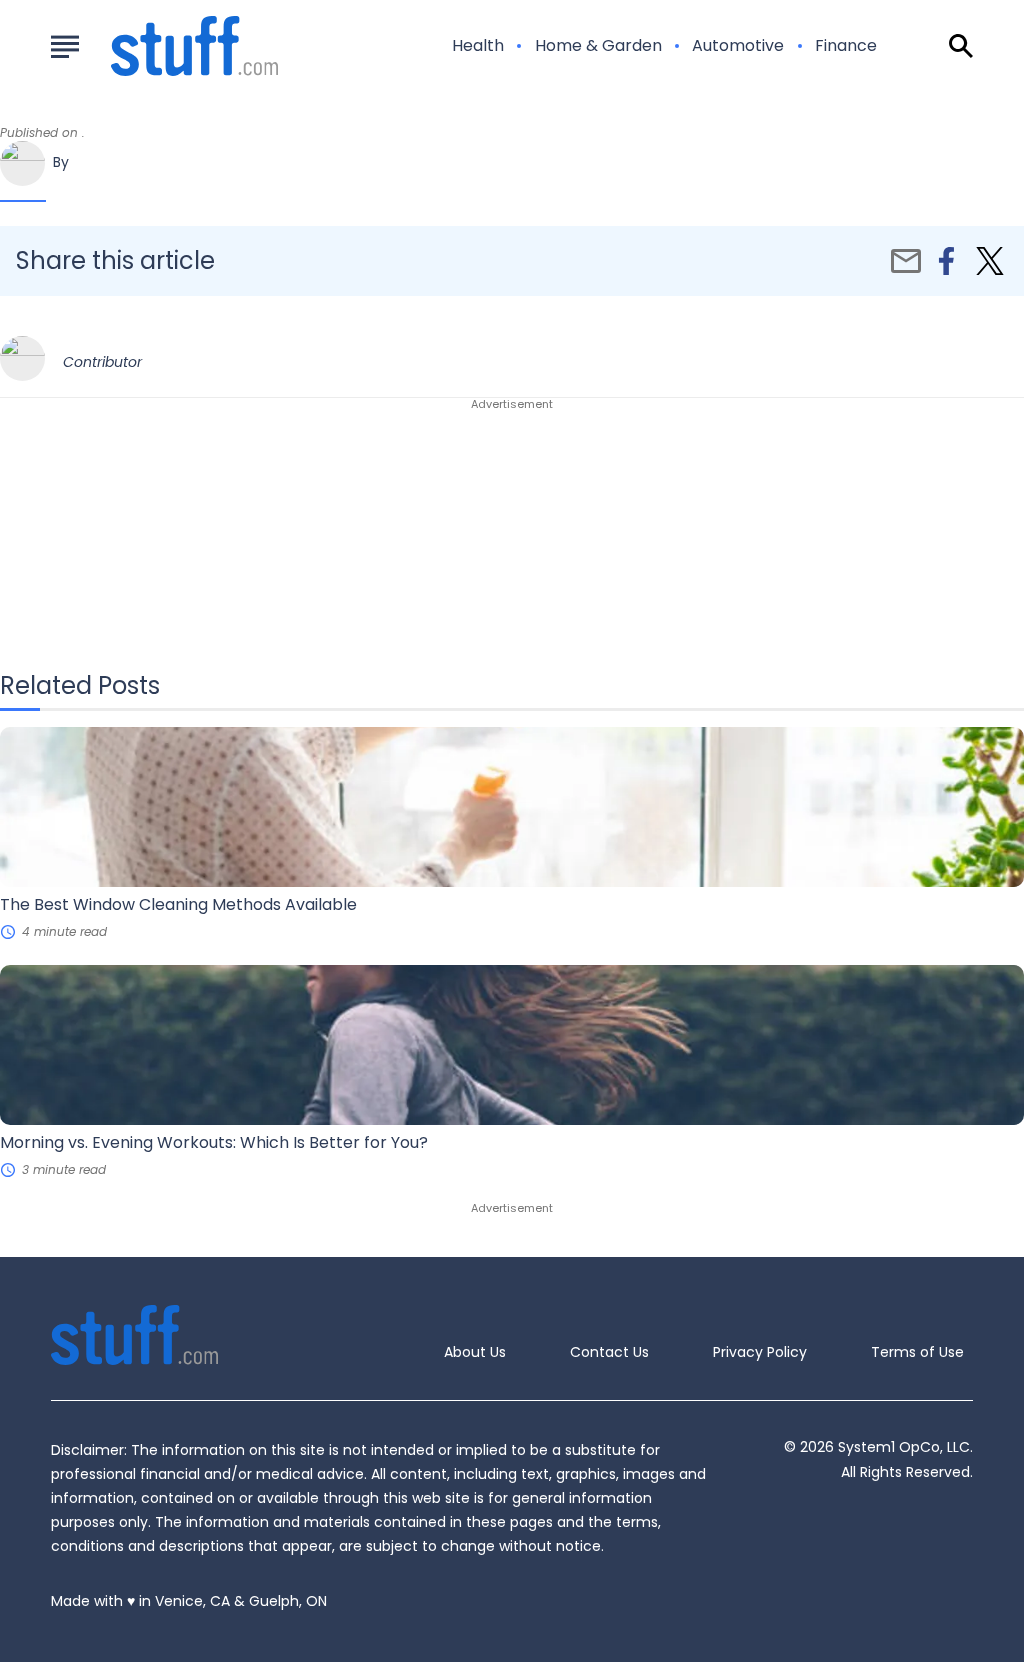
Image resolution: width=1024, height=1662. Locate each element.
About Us (475, 1352)
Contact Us (609, 1352)
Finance (846, 46)
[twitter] (990, 261)
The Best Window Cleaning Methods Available (178, 904)
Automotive (738, 46)
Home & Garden (598, 46)
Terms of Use (917, 1352)
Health (478, 46)
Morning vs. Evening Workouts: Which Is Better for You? (214, 1142)
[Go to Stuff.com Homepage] (170, 46)
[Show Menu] (64, 44)
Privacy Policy (760, 1352)
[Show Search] (961, 46)
